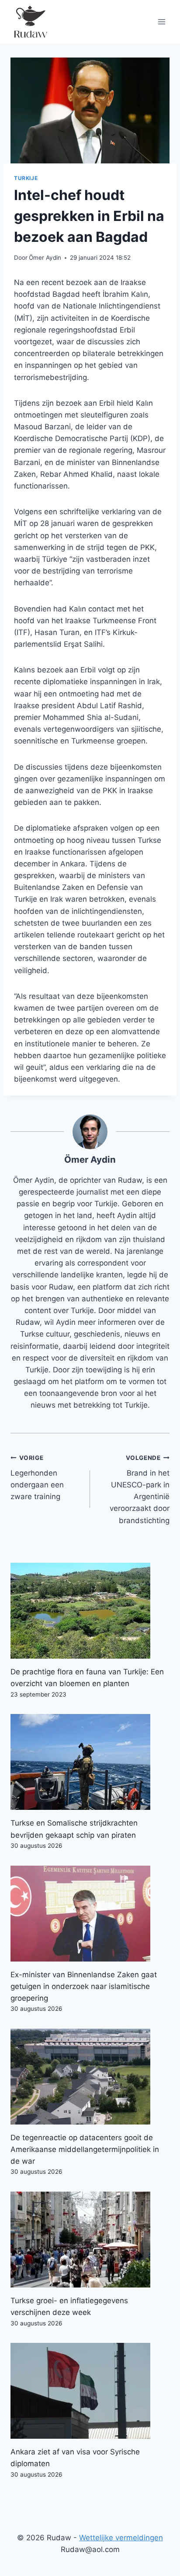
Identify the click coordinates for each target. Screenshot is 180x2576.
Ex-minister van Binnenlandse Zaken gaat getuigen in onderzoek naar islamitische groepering (84, 1986)
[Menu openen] (161, 22)
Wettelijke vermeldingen (121, 2538)
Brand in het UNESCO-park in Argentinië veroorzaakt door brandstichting (140, 1489)
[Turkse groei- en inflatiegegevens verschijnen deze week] (90, 2240)
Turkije (26, 178)
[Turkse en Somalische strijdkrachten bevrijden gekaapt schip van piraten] (90, 1762)
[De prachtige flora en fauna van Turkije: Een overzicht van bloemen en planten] (90, 1611)
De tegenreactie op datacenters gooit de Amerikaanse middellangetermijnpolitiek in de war (85, 2149)
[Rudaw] (30, 22)
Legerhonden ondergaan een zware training (37, 1478)
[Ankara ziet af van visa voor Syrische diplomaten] (90, 2391)
